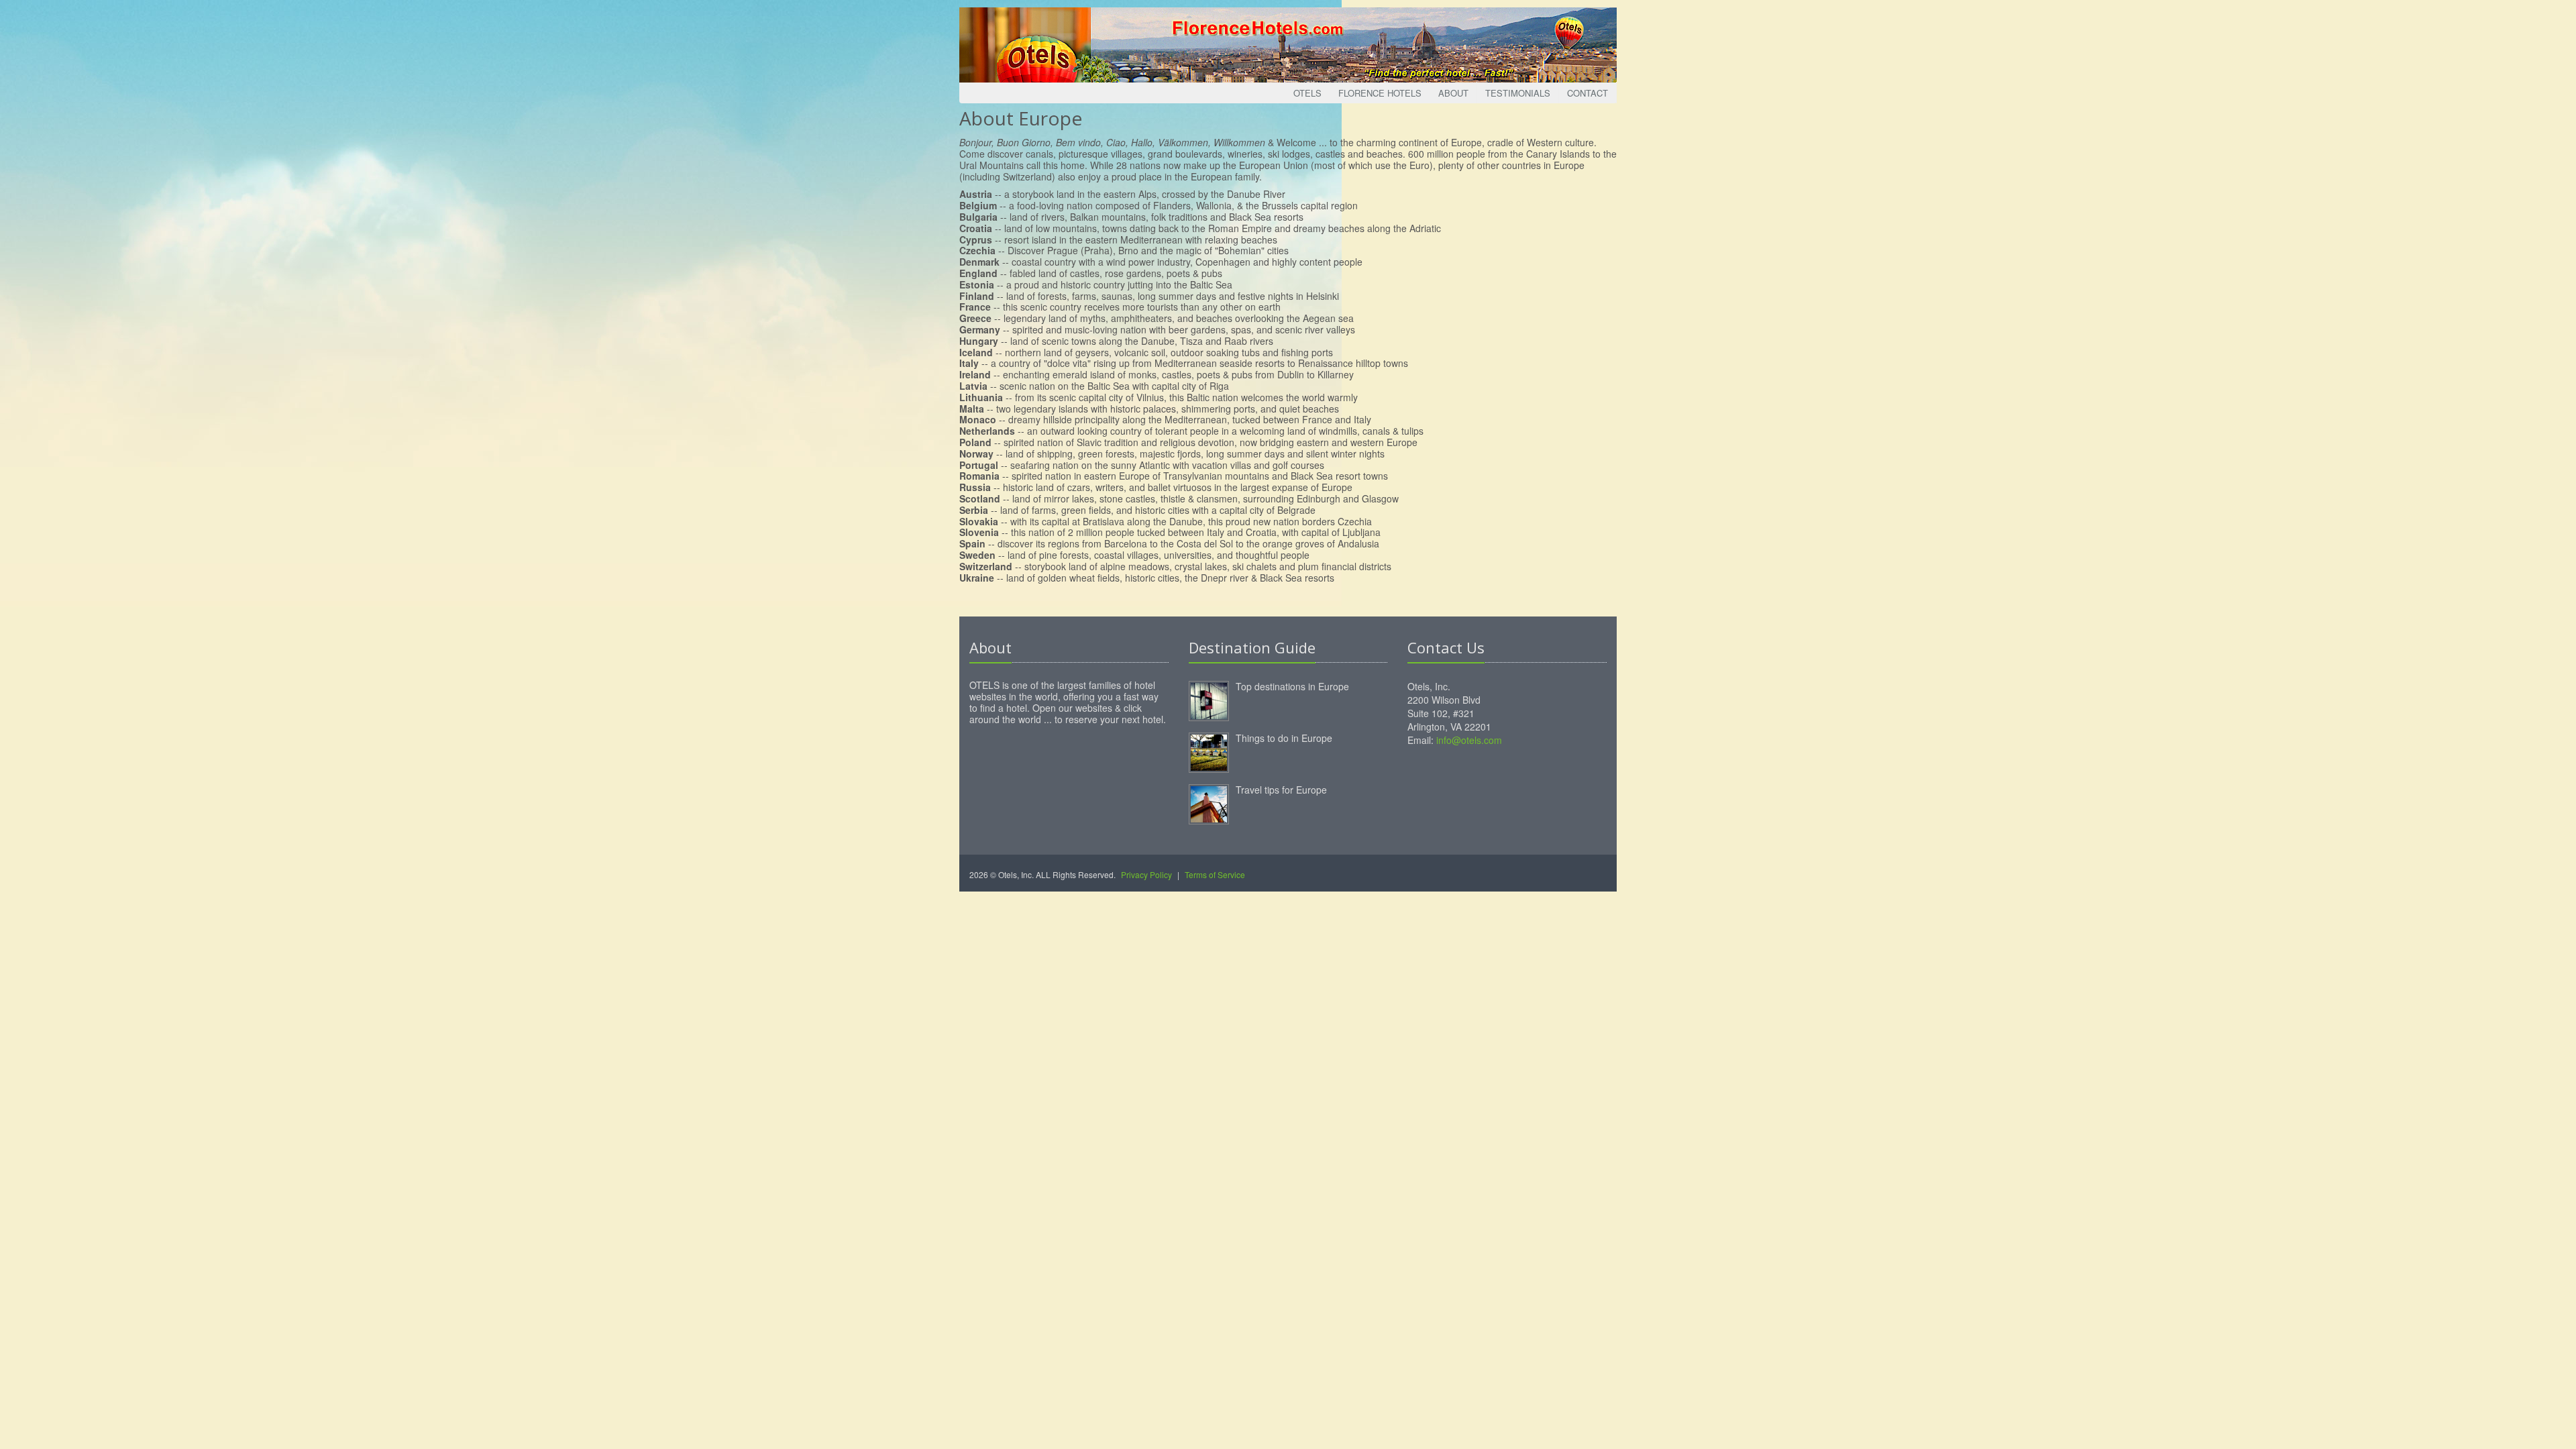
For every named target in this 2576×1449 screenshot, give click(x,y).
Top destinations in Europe (1292, 686)
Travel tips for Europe (1281, 790)
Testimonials (1518, 93)
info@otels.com (1469, 740)
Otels (1307, 93)
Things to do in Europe (1284, 738)
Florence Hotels (1380, 93)
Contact (1588, 93)
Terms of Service (1215, 874)
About (1453, 93)
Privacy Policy (1146, 874)
